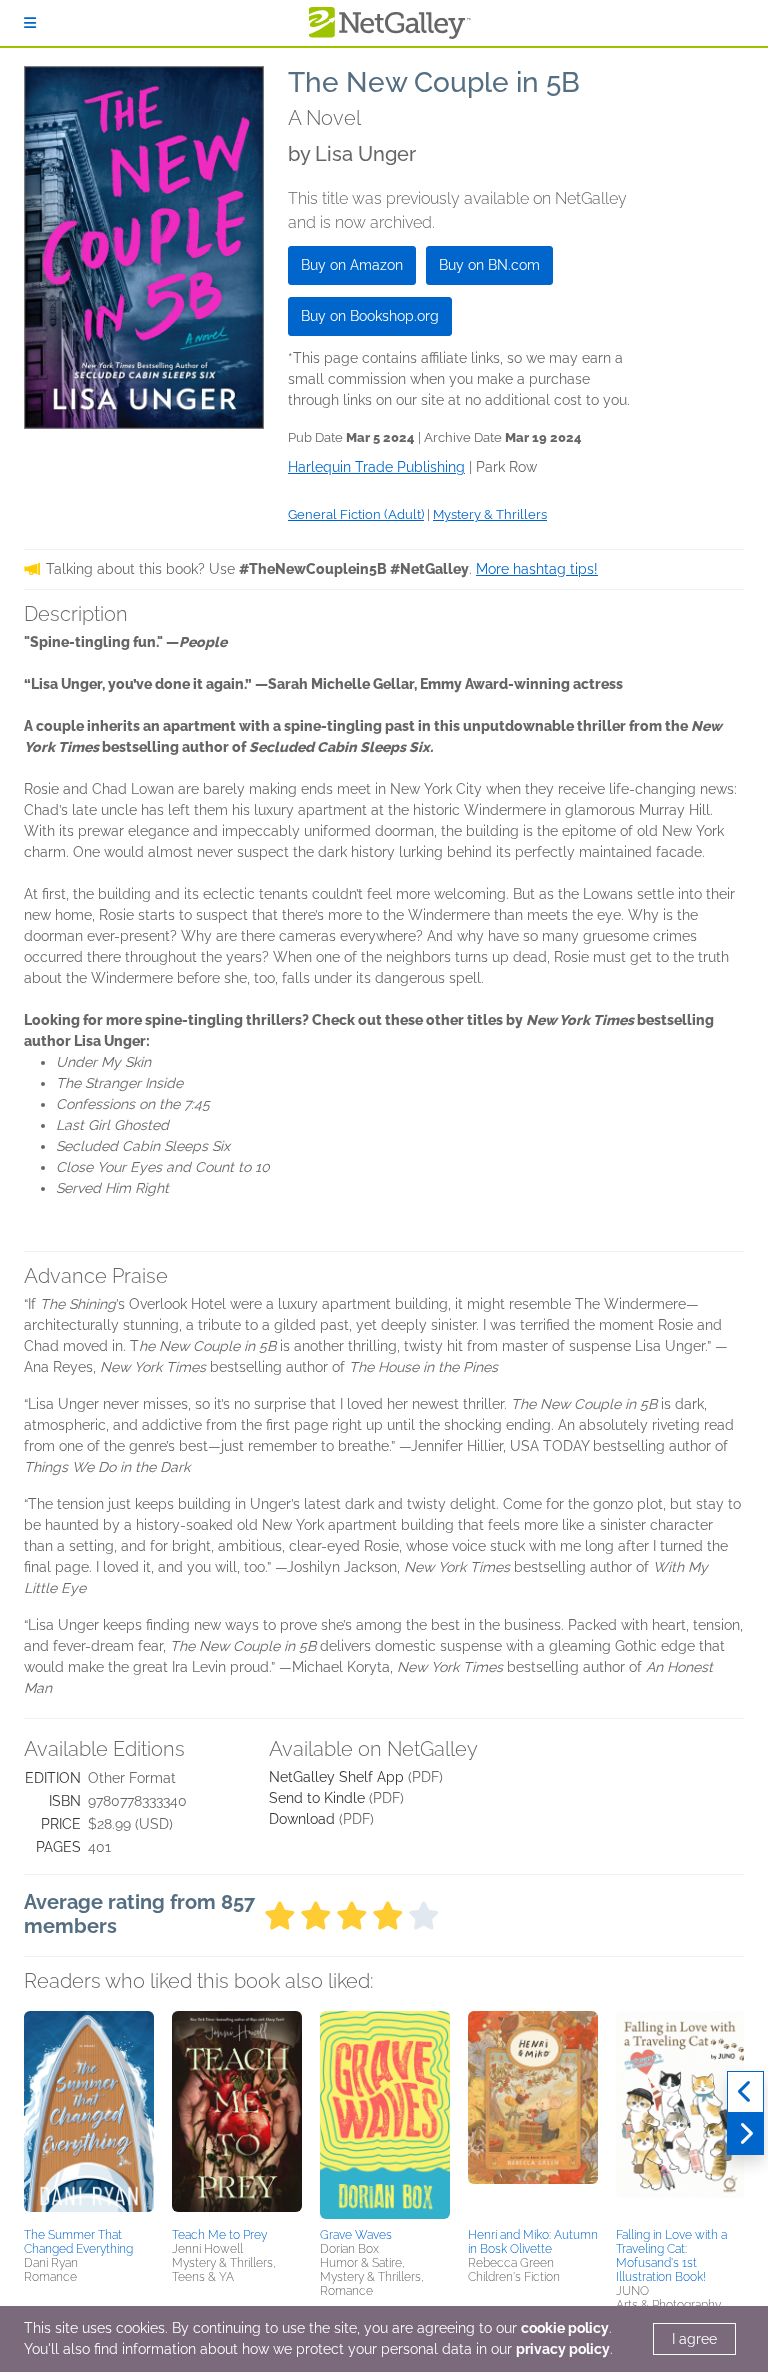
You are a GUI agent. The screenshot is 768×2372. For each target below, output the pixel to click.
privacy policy (563, 2349)
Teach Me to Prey (219, 2235)
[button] (89, 2116)
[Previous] (745, 2092)
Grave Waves (356, 2235)
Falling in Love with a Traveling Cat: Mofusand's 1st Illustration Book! (671, 2256)
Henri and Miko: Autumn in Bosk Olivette (533, 2242)
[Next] (745, 2134)
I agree (694, 2339)
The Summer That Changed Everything (78, 2242)
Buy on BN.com (489, 265)
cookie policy (565, 2328)
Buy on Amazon (352, 265)
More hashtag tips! (537, 569)
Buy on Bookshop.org (370, 316)
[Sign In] (30, 23)
